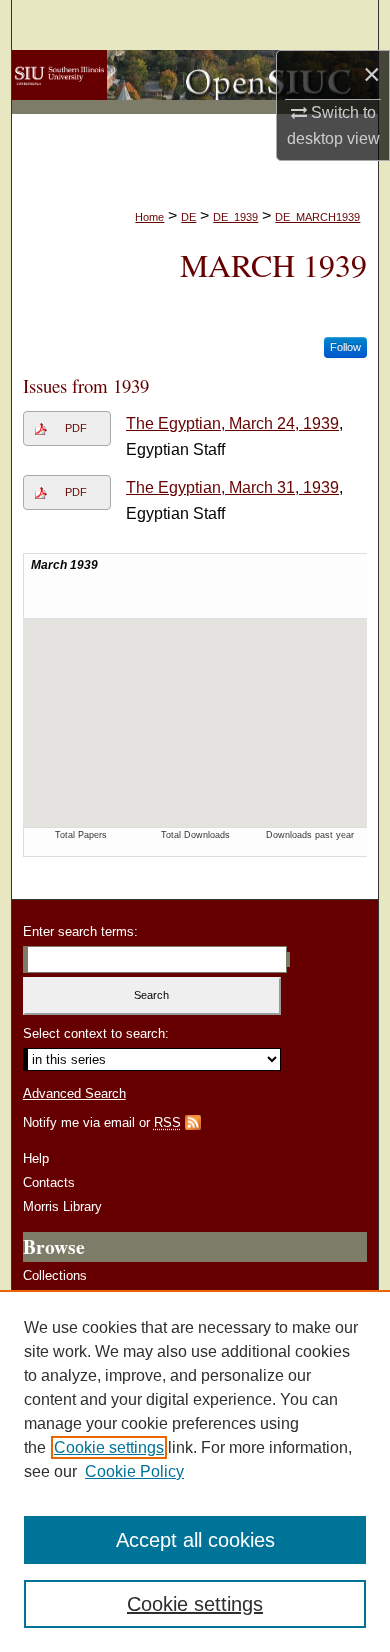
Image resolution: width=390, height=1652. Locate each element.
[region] (195, 1471)
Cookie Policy (134, 1471)
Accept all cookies (195, 1540)
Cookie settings (109, 1447)
